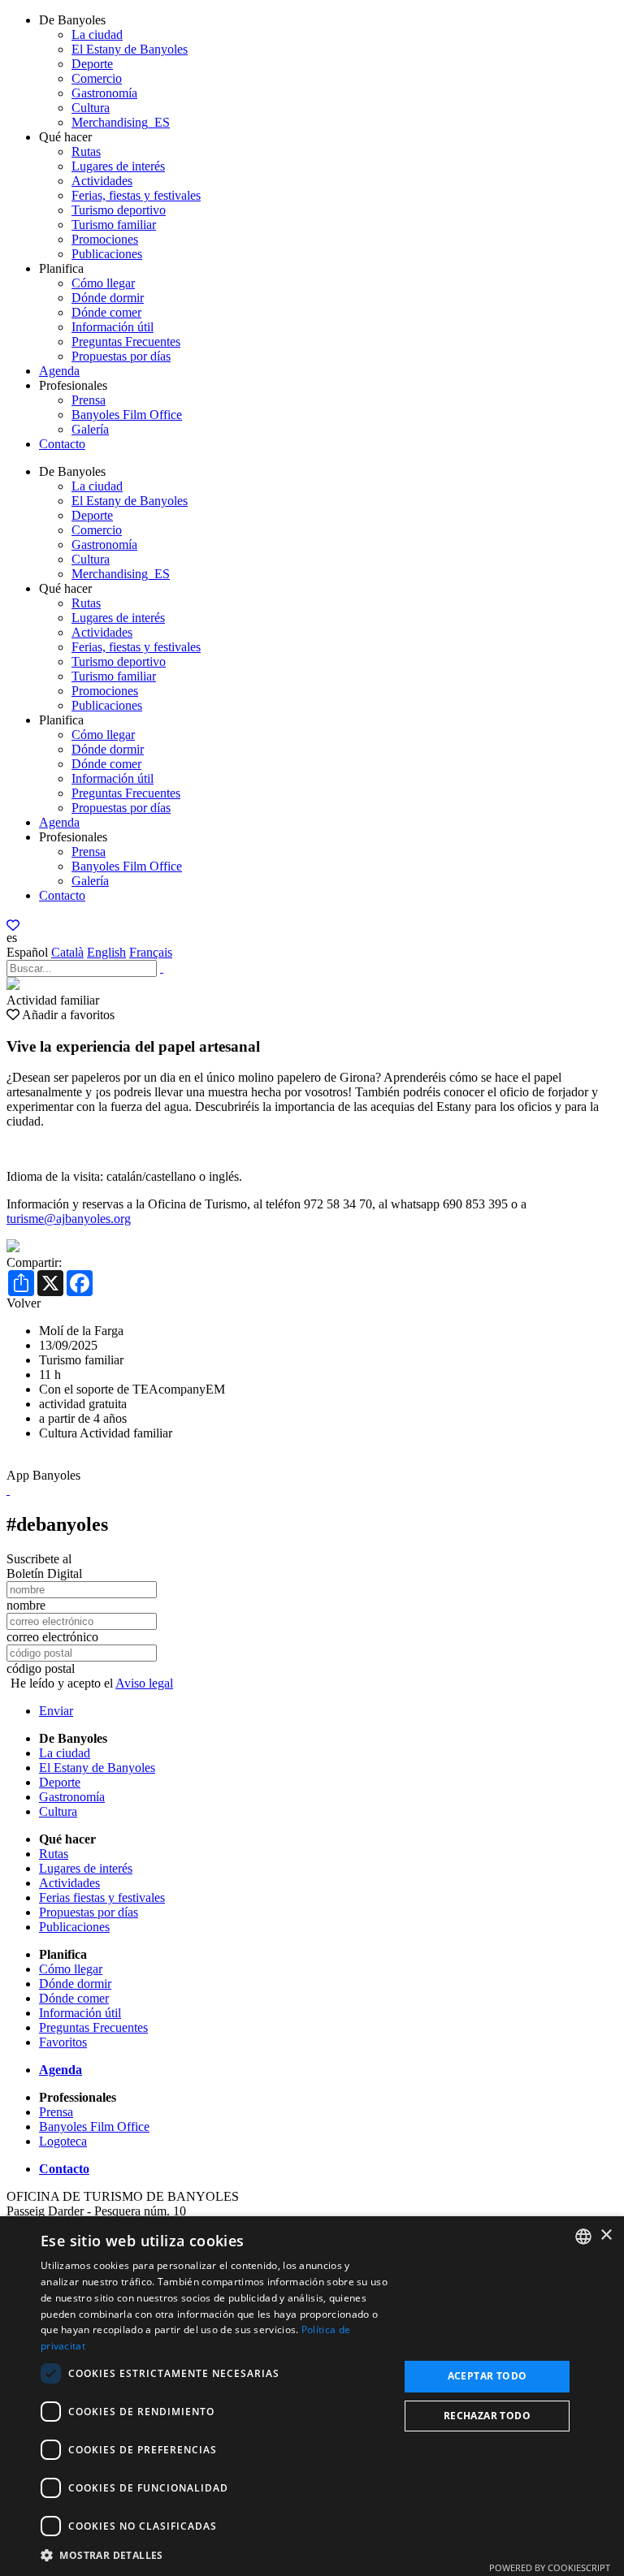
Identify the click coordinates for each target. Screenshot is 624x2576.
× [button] (606, 2235)
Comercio (97, 78)
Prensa (89, 400)
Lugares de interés (118, 166)
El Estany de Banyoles (130, 49)
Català (67, 952)
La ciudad (97, 35)
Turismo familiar (114, 225)
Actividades (102, 181)
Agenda (59, 371)
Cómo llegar (103, 283)
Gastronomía (104, 93)
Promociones (105, 239)
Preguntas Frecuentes (126, 341)
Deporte (92, 64)
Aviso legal (144, 1683)
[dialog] (312, 2396)
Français (151, 952)
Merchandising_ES (121, 122)
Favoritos (63, 2042)
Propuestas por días (121, 356)
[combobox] (583, 2237)
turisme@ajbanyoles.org (69, 1219)
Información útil (113, 327)
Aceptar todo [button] (487, 2376)
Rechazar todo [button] (487, 2416)
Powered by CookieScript (550, 2567)
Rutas (86, 151)
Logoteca (63, 2141)
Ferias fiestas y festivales (102, 1897)
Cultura (91, 108)
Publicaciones (107, 254)
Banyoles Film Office (127, 415)
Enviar (56, 1711)
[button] (214, 2554)
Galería (90, 429)
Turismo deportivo (119, 210)
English (106, 952)
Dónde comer (106, 312)
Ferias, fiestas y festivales (136, 195)
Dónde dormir (108, 298)
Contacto (62, 444)
